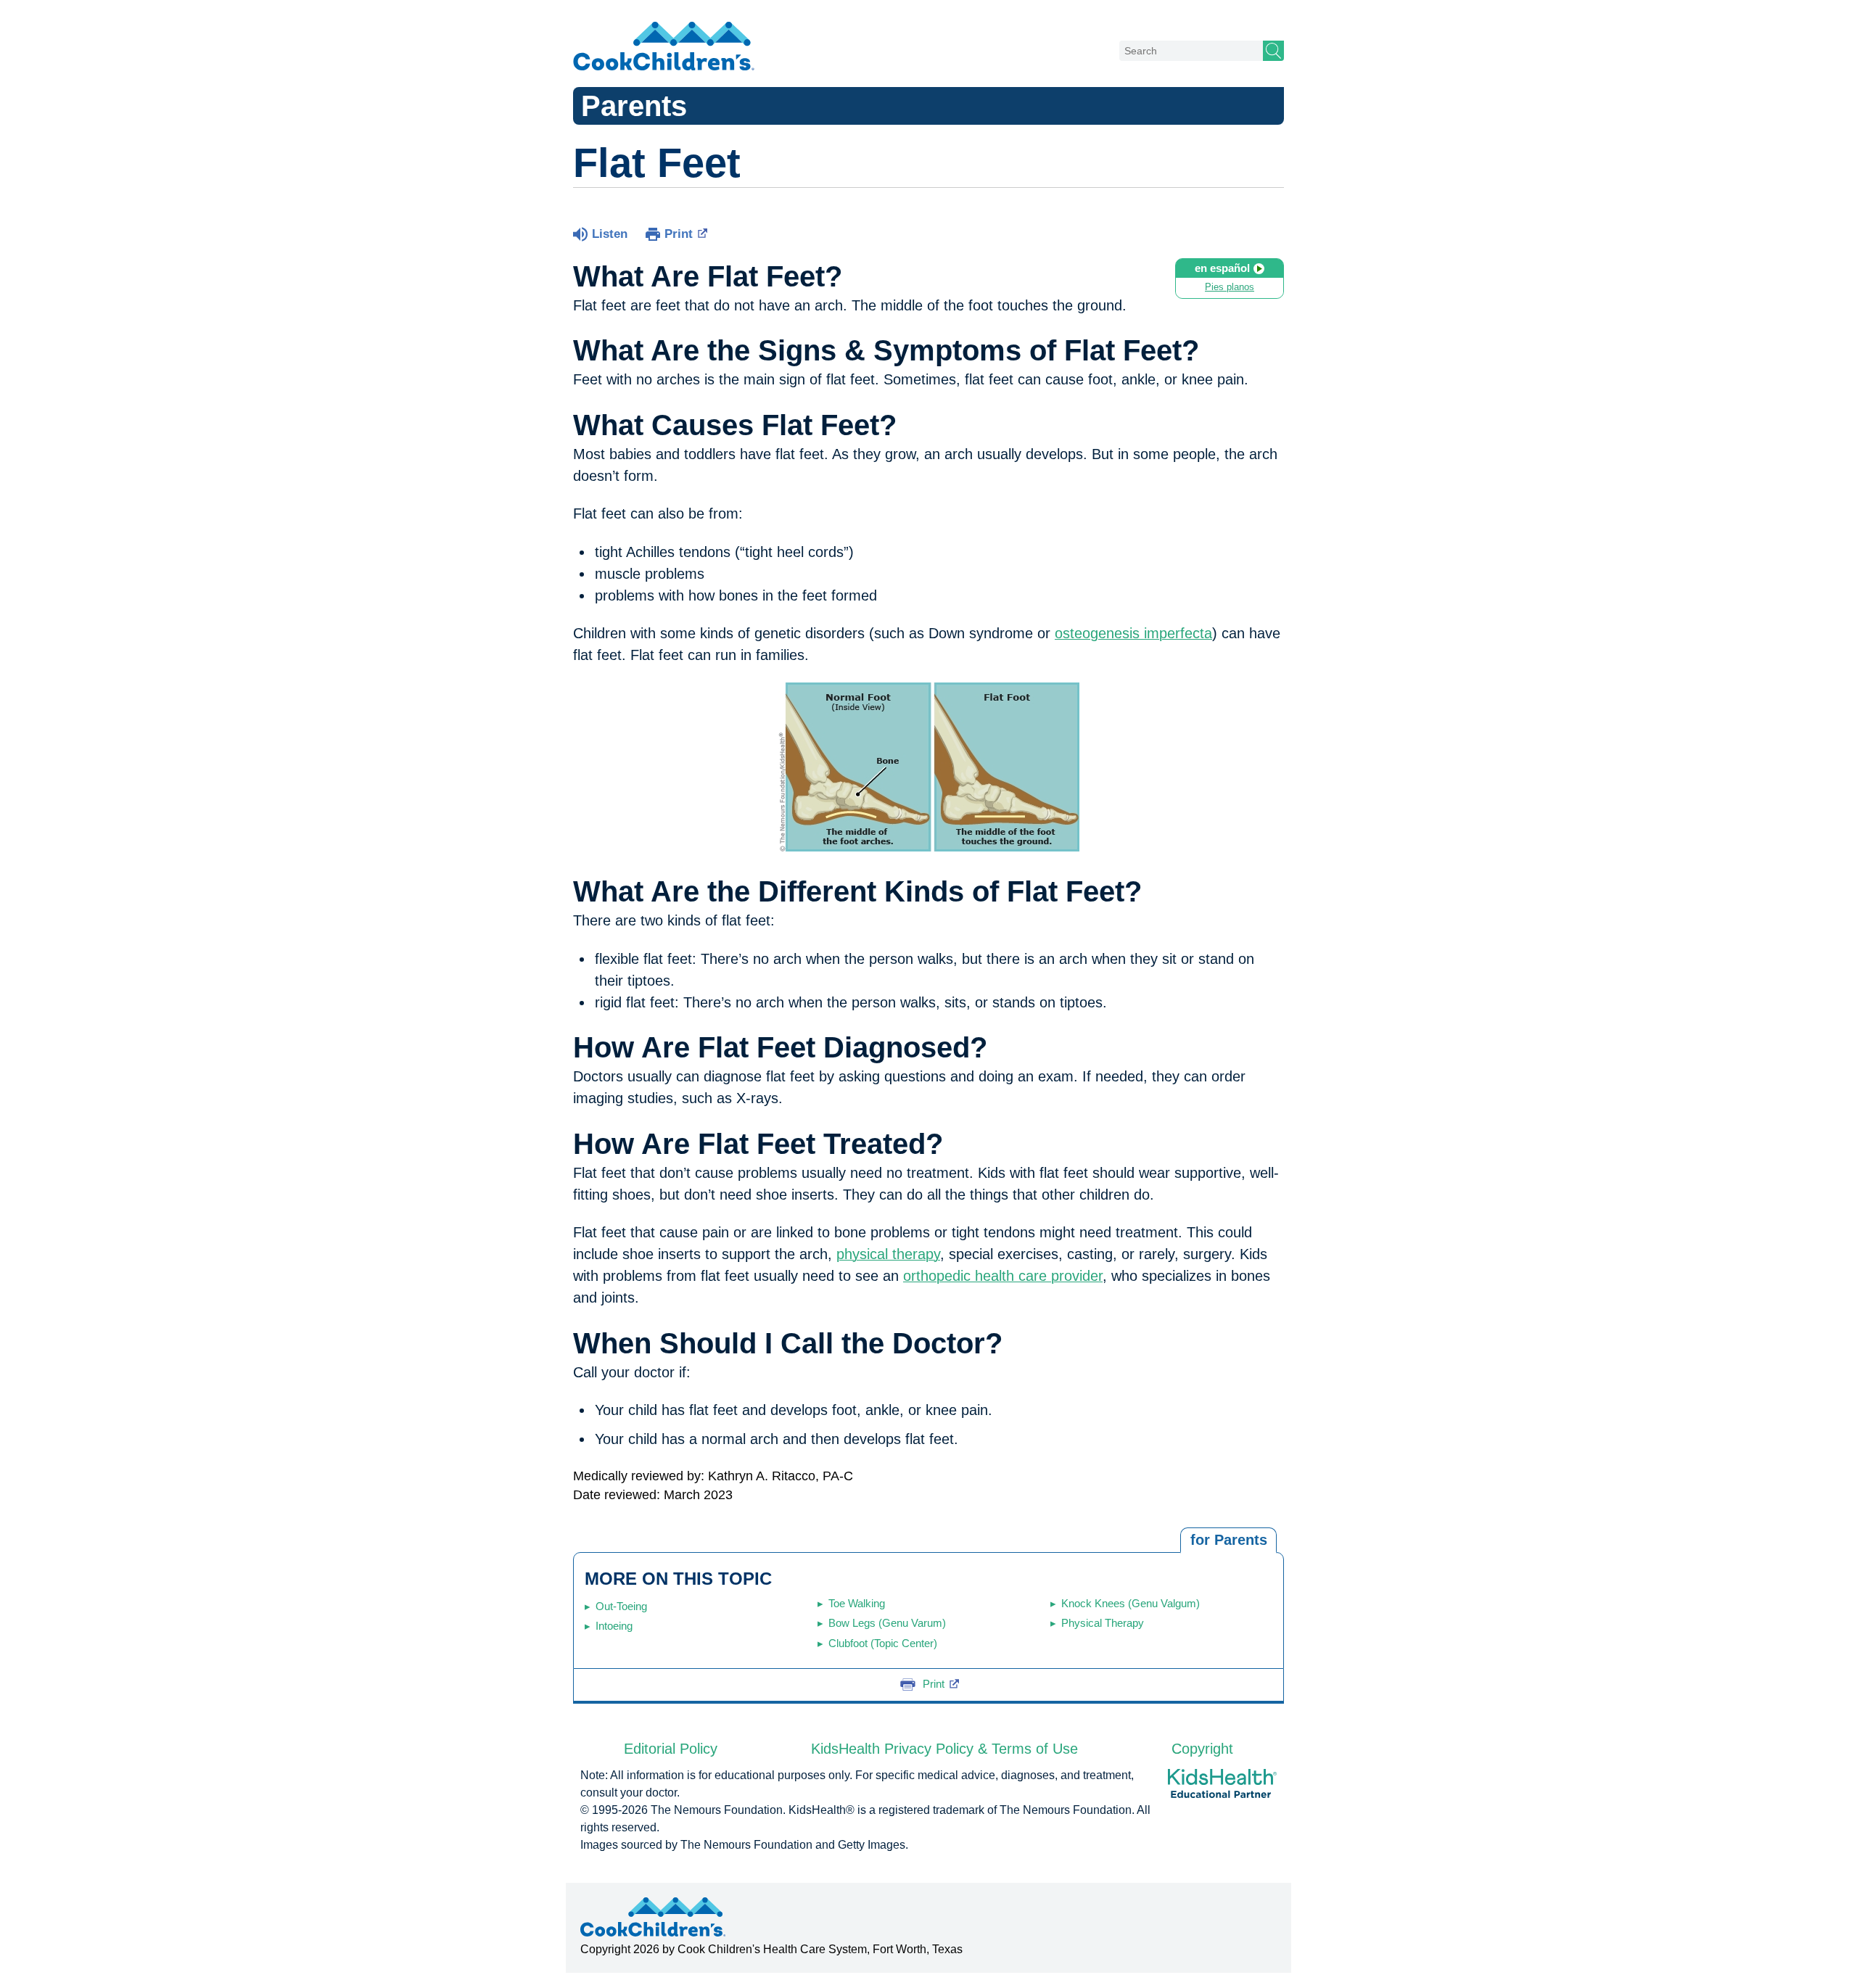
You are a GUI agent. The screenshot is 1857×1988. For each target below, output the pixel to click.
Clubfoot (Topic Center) (883, 1643)
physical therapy (888, 1254)
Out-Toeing (621, 1606)
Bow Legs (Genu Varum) (887, 1623)
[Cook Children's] (664, 47)
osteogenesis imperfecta (1133, 633)
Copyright (1202, 1749)
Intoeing (614, 1626)
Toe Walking (857, 1603)
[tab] (1228, 1541)
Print (679, 234)
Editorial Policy (671, 1749)
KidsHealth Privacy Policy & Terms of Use (944, 1749)
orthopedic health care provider (1003, 1276)
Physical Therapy (1103, 1623)
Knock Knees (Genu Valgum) (1131, 1603)
